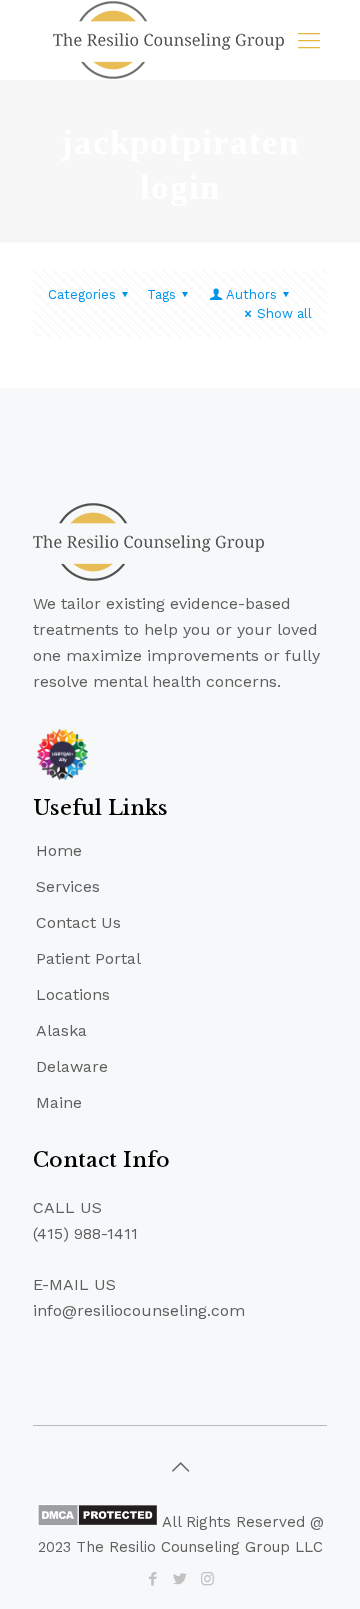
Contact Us (78, 922)
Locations (73, 994)
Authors (251, 294)
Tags (161, 294)
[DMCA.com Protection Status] (97, 1522)
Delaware (72, 1066)
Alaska (61, 1030)
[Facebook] (153, 1579)
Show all (284, 313)
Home (59, 850)
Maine (59, 1102)
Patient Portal (88, 958)
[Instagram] (207, 1579)
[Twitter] (180, 1579)
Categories (82, 294)
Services (68, 886)
